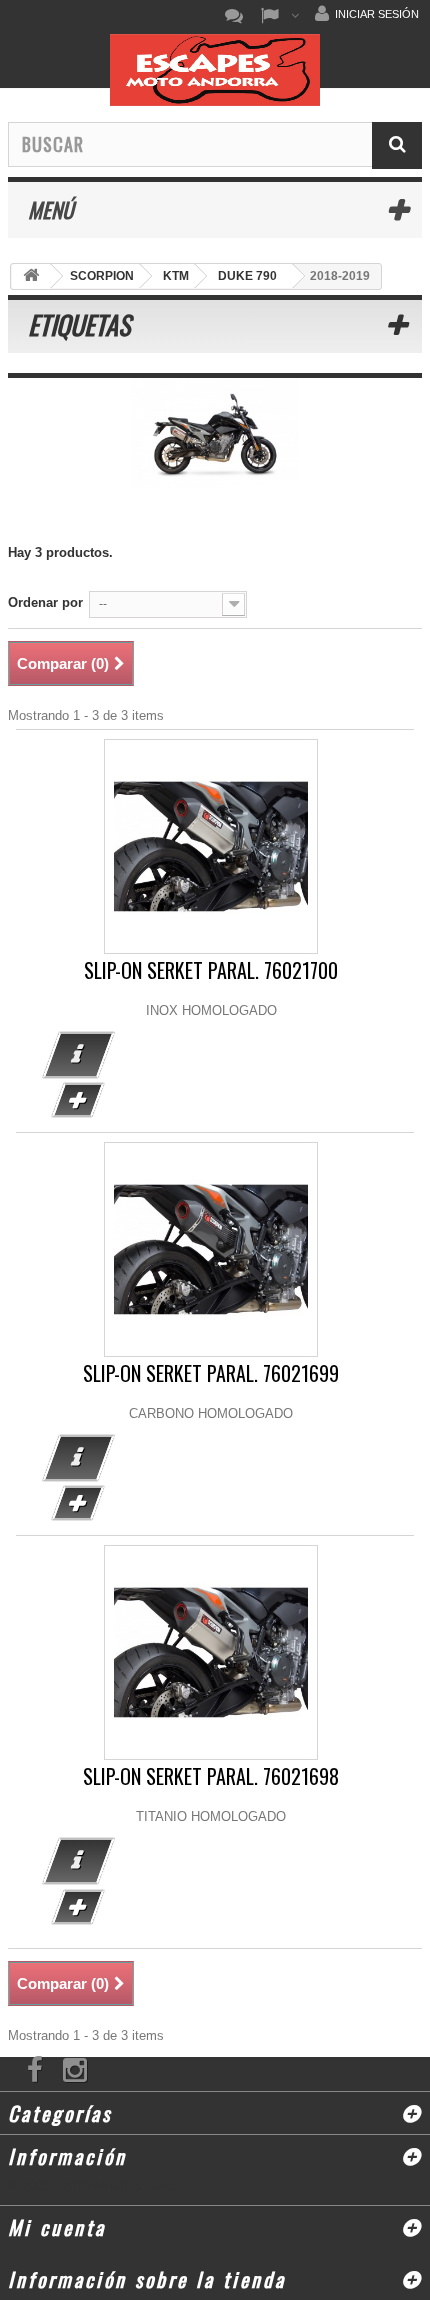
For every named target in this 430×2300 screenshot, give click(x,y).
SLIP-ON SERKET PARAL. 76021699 (211, 1373)
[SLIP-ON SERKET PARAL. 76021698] (211, 1652)
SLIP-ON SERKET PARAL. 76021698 (211, 1776)
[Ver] (78, 1055)
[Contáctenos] (239, 16)
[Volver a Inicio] (31, 276)
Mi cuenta (57, 2227)
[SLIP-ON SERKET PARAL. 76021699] (211, 1249)
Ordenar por (45, 602)
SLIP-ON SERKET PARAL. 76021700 (211, 970)
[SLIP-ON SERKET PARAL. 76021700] (211, 846)
